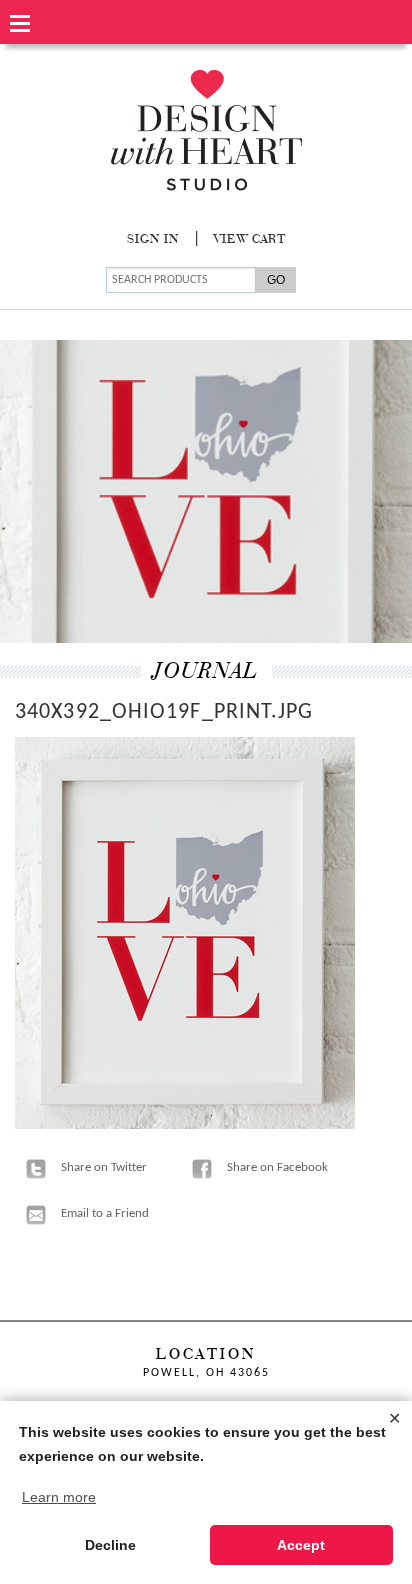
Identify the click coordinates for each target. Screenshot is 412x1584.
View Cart (250, 240)
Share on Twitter (104, 1167)
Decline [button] (110, 1545)
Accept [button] (301, 1545)
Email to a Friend (105, 1213)
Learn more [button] (59, 1497)
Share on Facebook (277, 1167)
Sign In (153, 240)
